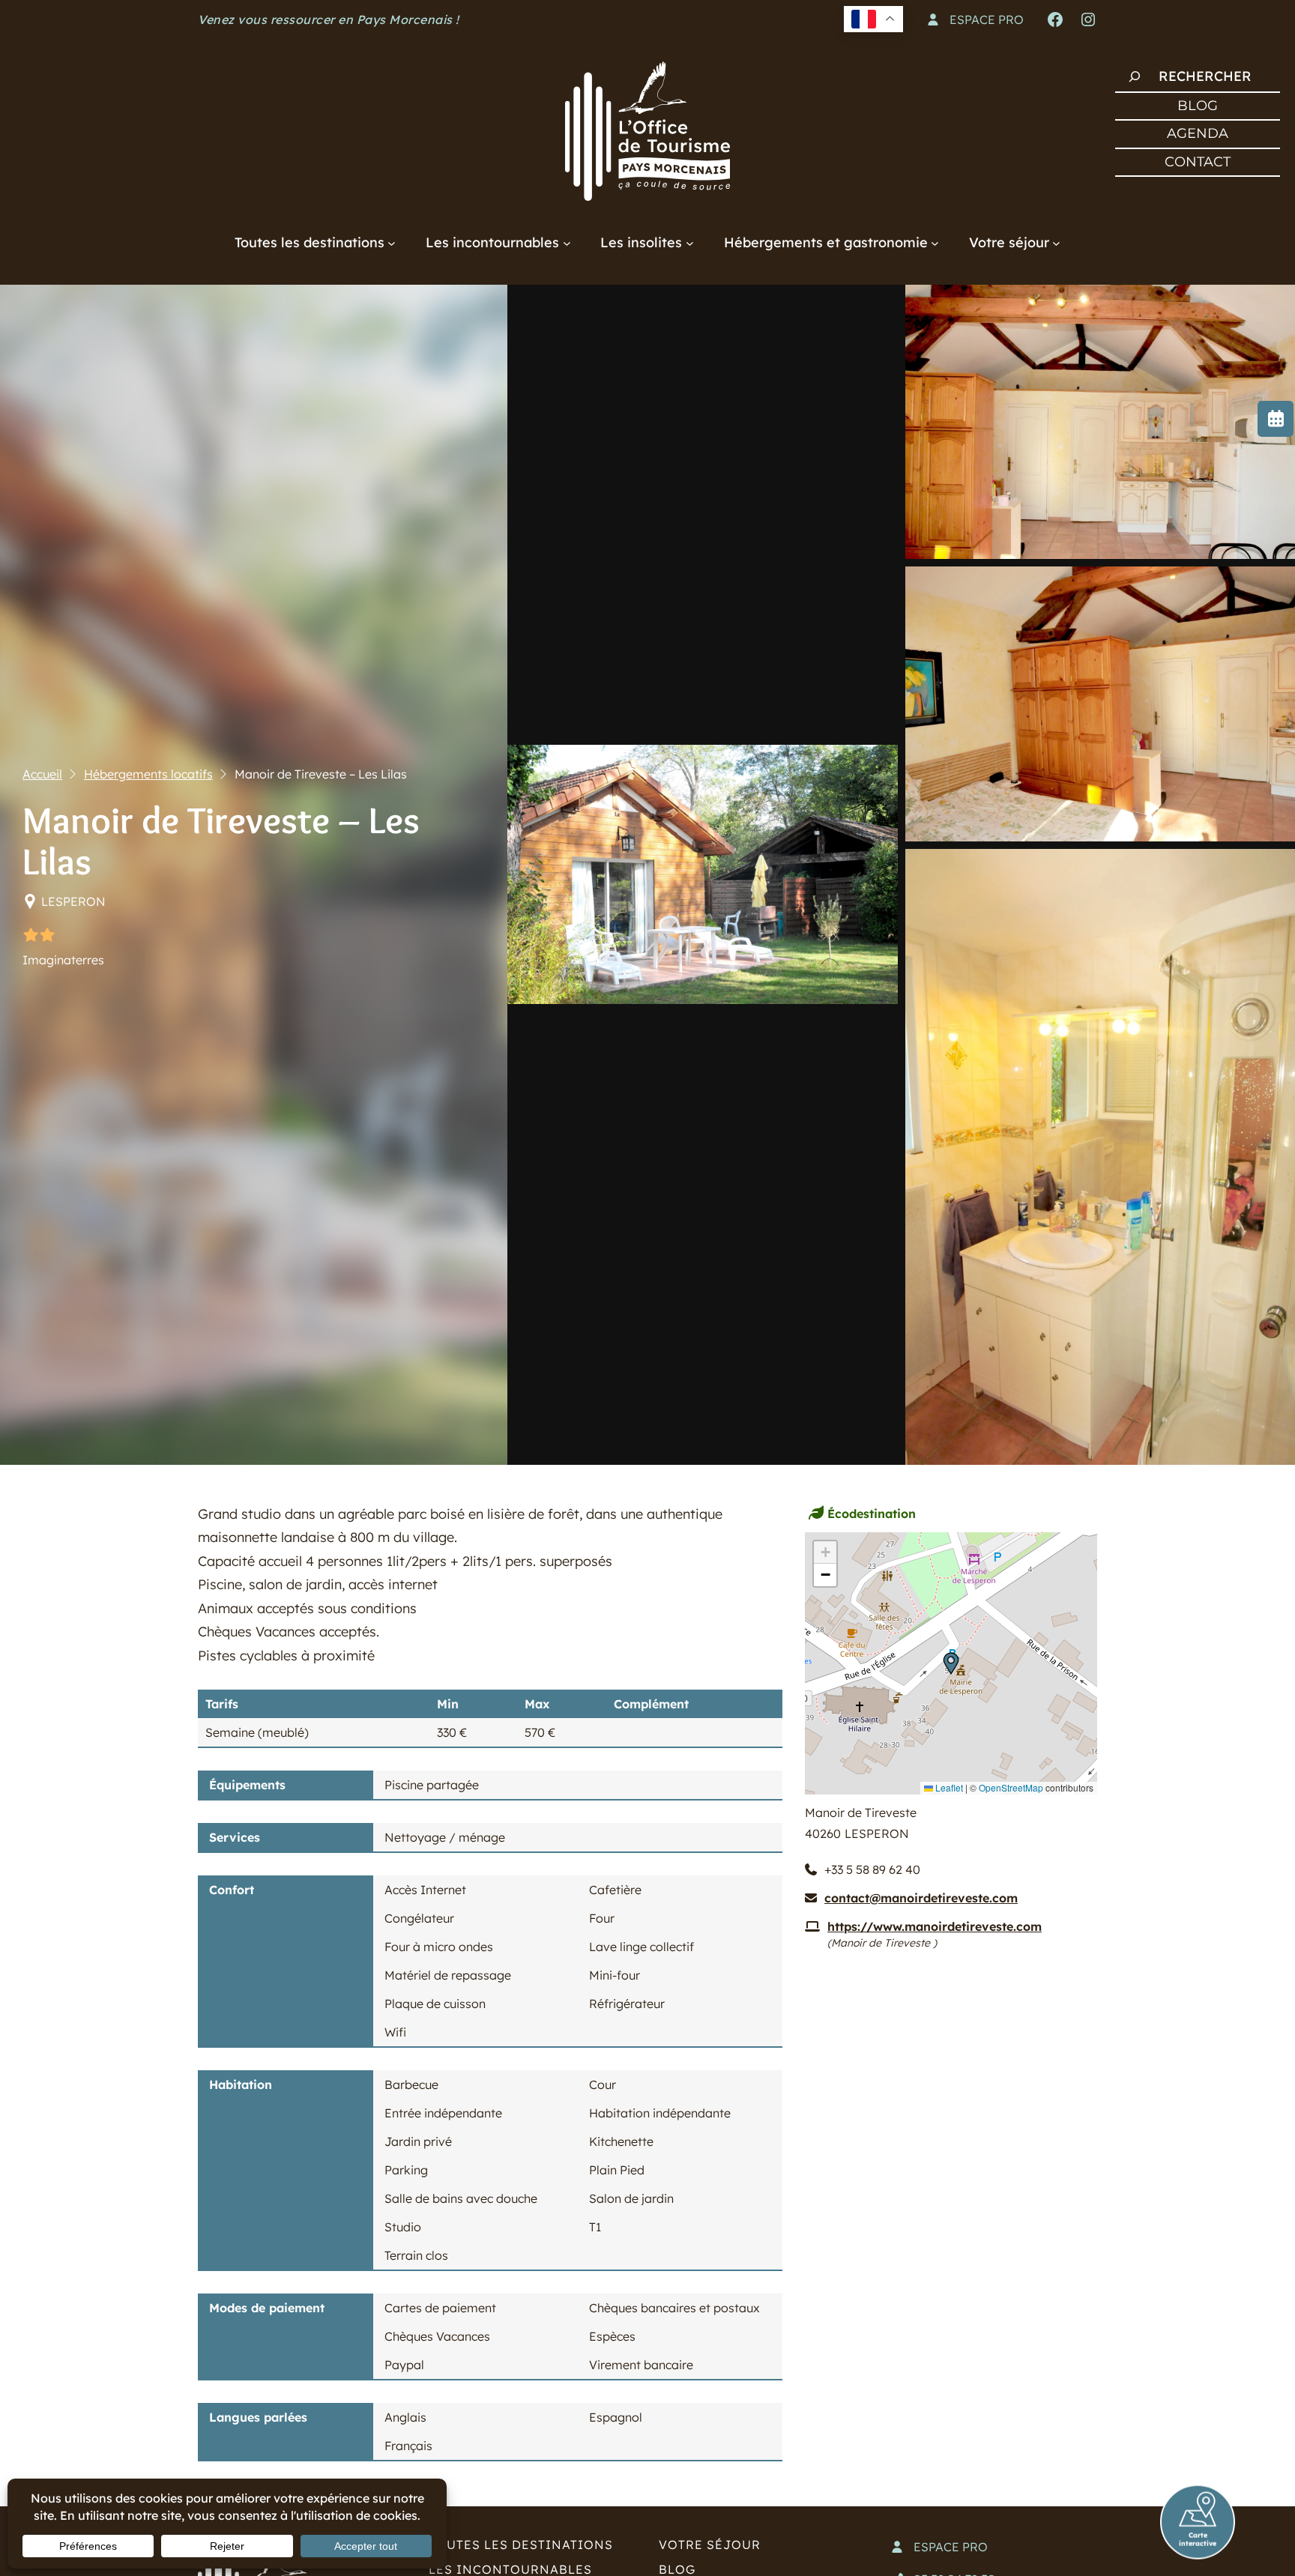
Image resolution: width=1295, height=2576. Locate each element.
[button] (951, 1663)
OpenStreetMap (1011, 1787)
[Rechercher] (1135, 76)
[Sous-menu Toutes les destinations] (392, 242)
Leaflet (948, 1787)
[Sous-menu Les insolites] (690, 242)
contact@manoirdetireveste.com (921, 1898)
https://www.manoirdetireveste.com (935, 1926)
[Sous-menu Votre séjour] (1056, 242)
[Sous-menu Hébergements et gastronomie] (935, 242)
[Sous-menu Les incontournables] (567, 242)
